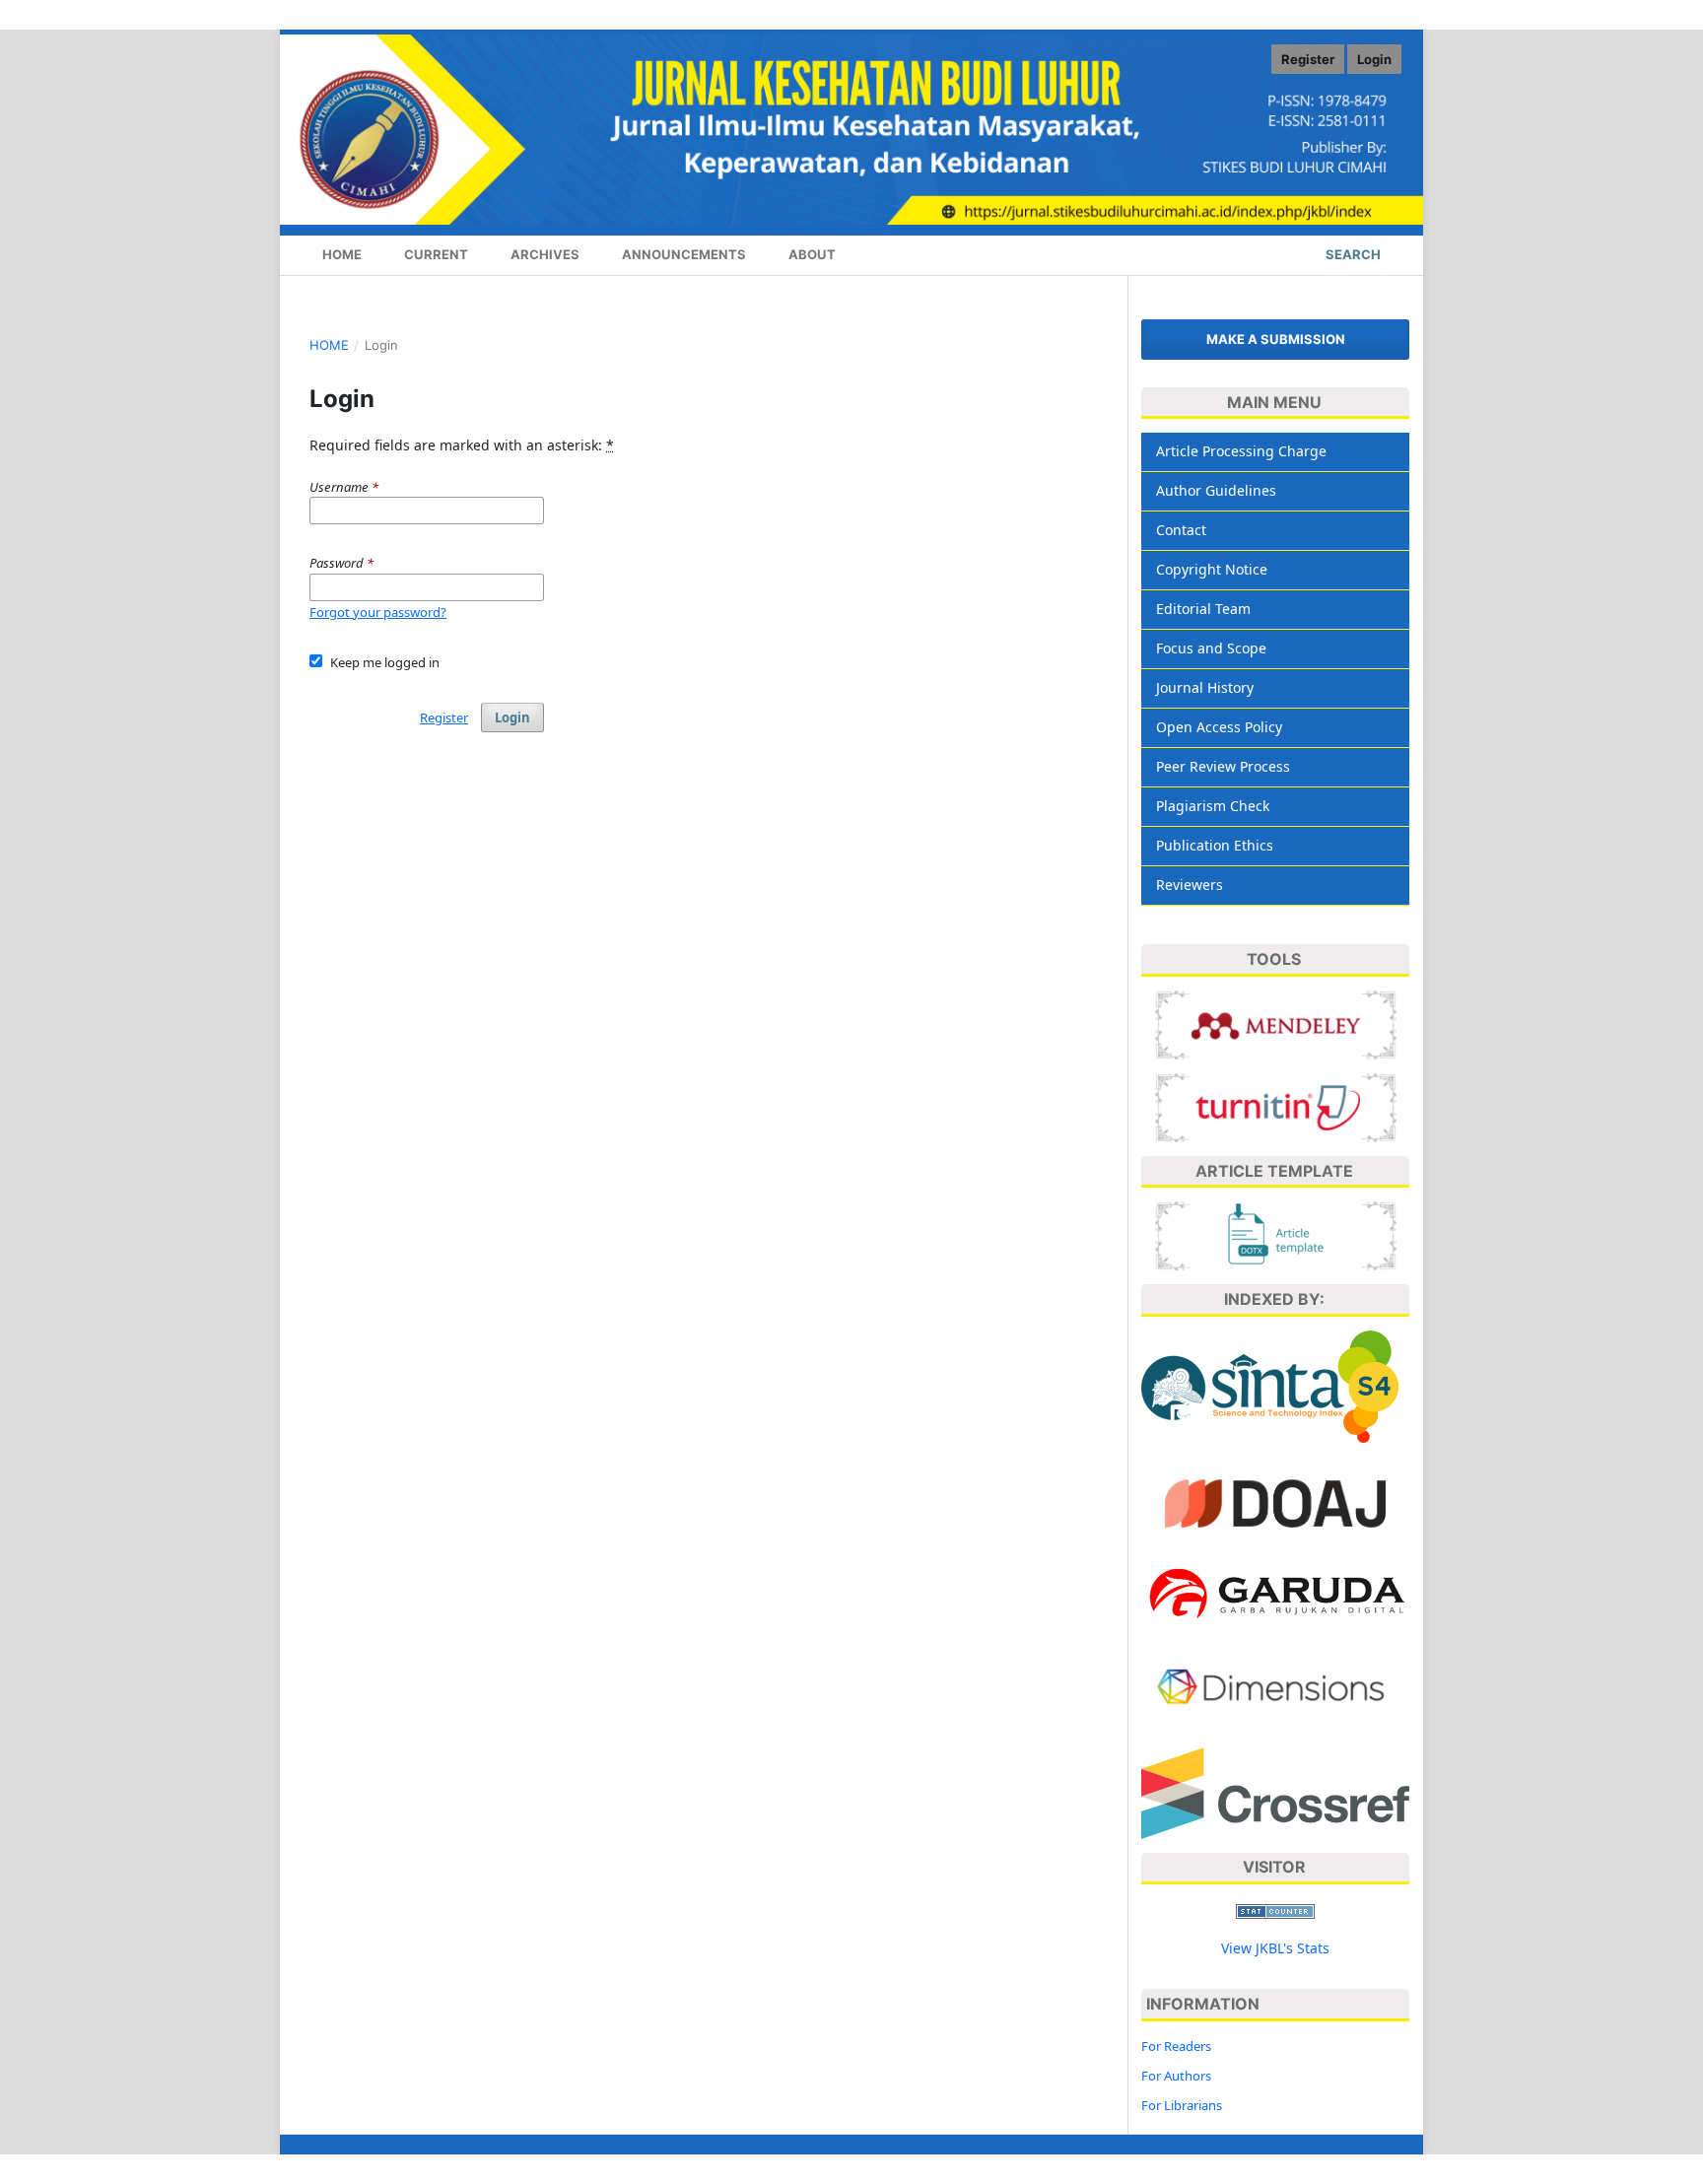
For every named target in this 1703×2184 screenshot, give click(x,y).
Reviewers (1190, 885)
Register (1308, 59)
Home (341, 254)
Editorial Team (1203, 609)
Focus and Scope (1211, 648)
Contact (1181, 530)
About (811, 254)
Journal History (1205, 687)
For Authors (1176, 2076)
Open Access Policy (1219, 727)
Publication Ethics (1215, 845)
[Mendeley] (1276, 1024)
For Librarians (1182, 2105)
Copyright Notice (1212, 569)
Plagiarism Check (1213, 806)
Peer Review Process (1223, 766)
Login (1374, 59)
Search (1352, 254)
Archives (544, 254)
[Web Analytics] (1275, 1910)
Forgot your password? (378, 612)
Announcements (682, 254)
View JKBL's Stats (1275, 1948)
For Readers (1176, 2046)
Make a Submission (1276, 339)
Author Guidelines (1216, 490)
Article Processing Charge (1241, 451)
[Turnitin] (1276, 1106)
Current (435, 254)
